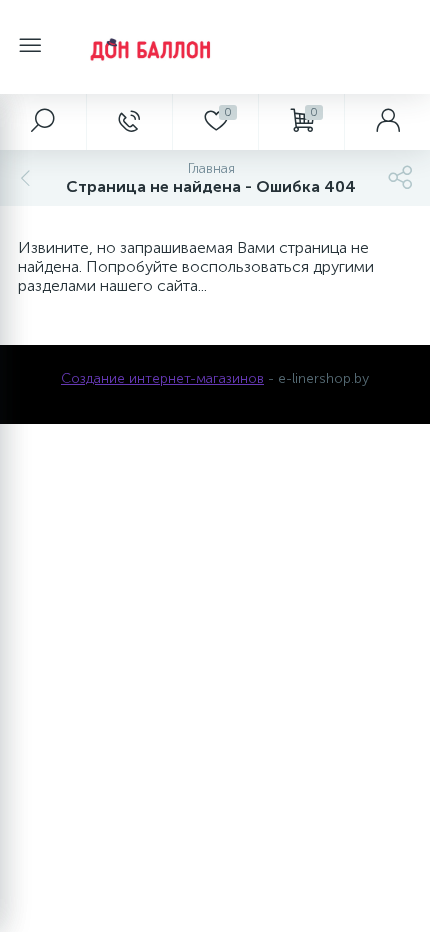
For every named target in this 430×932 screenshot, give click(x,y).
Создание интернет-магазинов (162, 378)
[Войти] (387, 122)
